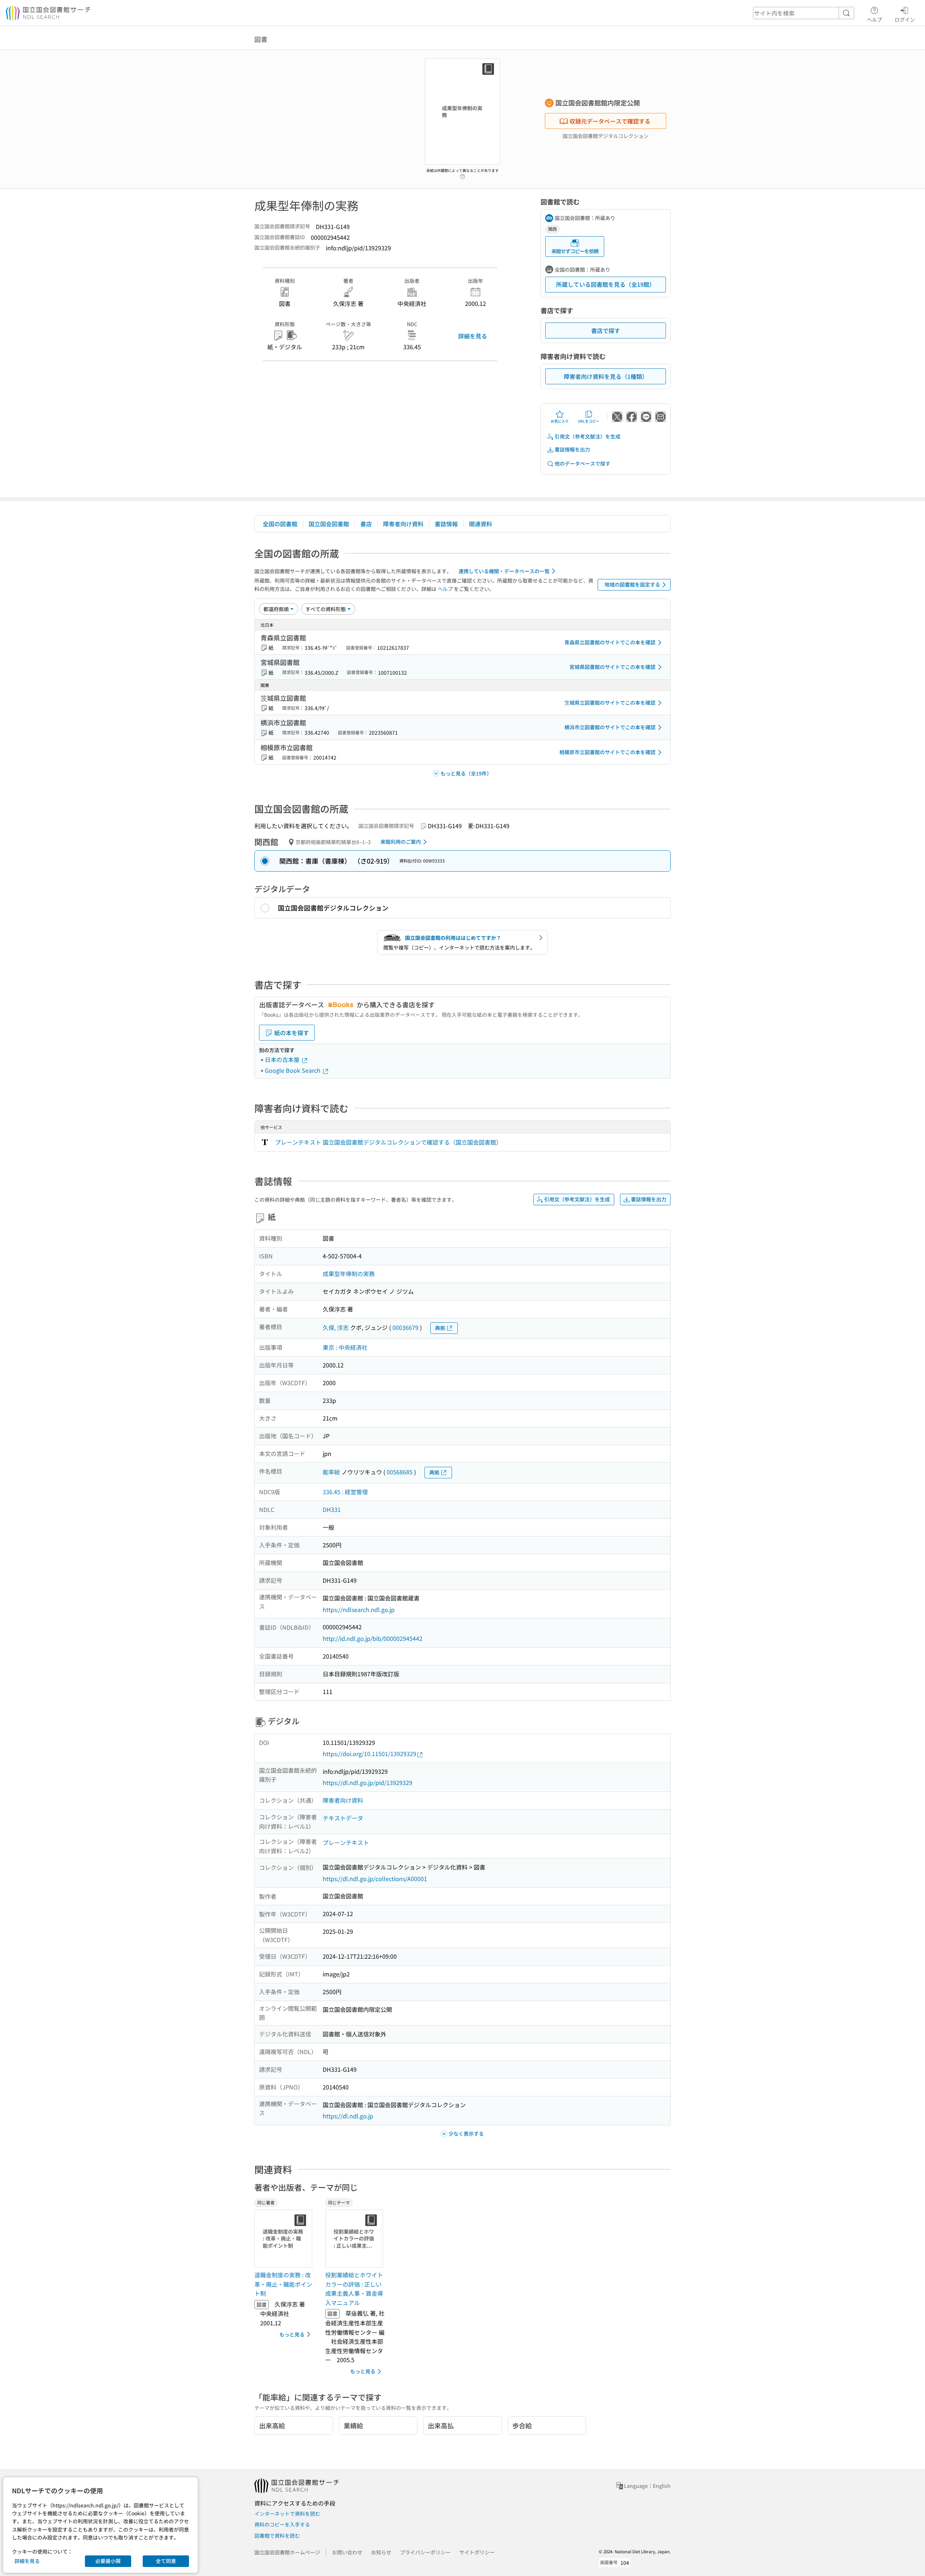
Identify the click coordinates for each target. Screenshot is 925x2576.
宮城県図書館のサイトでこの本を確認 (612, 667)
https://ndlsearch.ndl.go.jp (359, 1609)
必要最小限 (108, 2561)
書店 (366, 524)
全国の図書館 (280, 524)
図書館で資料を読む (277, 2536)
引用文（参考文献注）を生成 (588, 436)
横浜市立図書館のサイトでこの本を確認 (610, 727)
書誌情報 (446, 524)
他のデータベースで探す (582, 463)
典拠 (440, 1328)
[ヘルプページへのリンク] (462, 174)
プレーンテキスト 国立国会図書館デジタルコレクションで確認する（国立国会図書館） (388, 1142)
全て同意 (166, 2561)
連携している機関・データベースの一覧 (504, 571)
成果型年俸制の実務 (349, 1274)
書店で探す (606, 330)
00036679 (405, 1327)
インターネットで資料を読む (287, 2514)
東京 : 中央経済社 (345, 1347)
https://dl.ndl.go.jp (348, 2116)
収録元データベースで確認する (610, 121)
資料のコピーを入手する (282, 2524)
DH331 (332, 1509)
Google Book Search (293, 1070)
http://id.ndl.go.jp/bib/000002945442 (373, 1638)
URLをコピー (589, 421)
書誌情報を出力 (572, 449)
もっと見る (292, 2334)
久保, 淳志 (336, 1327)
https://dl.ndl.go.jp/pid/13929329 (367, 1782)
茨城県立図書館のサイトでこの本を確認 (610, 703)
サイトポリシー (477, 2552)
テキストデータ (343, 1818)
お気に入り (560, 421)
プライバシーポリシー (425, 2552)
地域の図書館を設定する (632, 584)
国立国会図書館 (329, 524)
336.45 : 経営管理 (345, 1492)
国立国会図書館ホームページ (287, 2552)
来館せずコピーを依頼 (575, 251)
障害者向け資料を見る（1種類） (606, 376)
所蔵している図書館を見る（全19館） (606, 284)
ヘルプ (874, 19)
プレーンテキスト (346, 1842)
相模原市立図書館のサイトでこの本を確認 (607, 752)
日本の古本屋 (283, 1059)
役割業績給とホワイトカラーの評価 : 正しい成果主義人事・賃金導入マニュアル (354, 2289)
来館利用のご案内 (401, 842)
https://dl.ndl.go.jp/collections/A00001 (375, 1879)
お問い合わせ (347, 2552)
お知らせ (381, 2552)
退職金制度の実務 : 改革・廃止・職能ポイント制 (283, 2284)
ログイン (905, 19)
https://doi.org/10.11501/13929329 (369, 1754)
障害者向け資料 (403, 524)
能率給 (331, 1472)
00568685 (400, 1472)
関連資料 (481, 524)
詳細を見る (473, 336)
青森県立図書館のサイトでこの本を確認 (610, 642)
